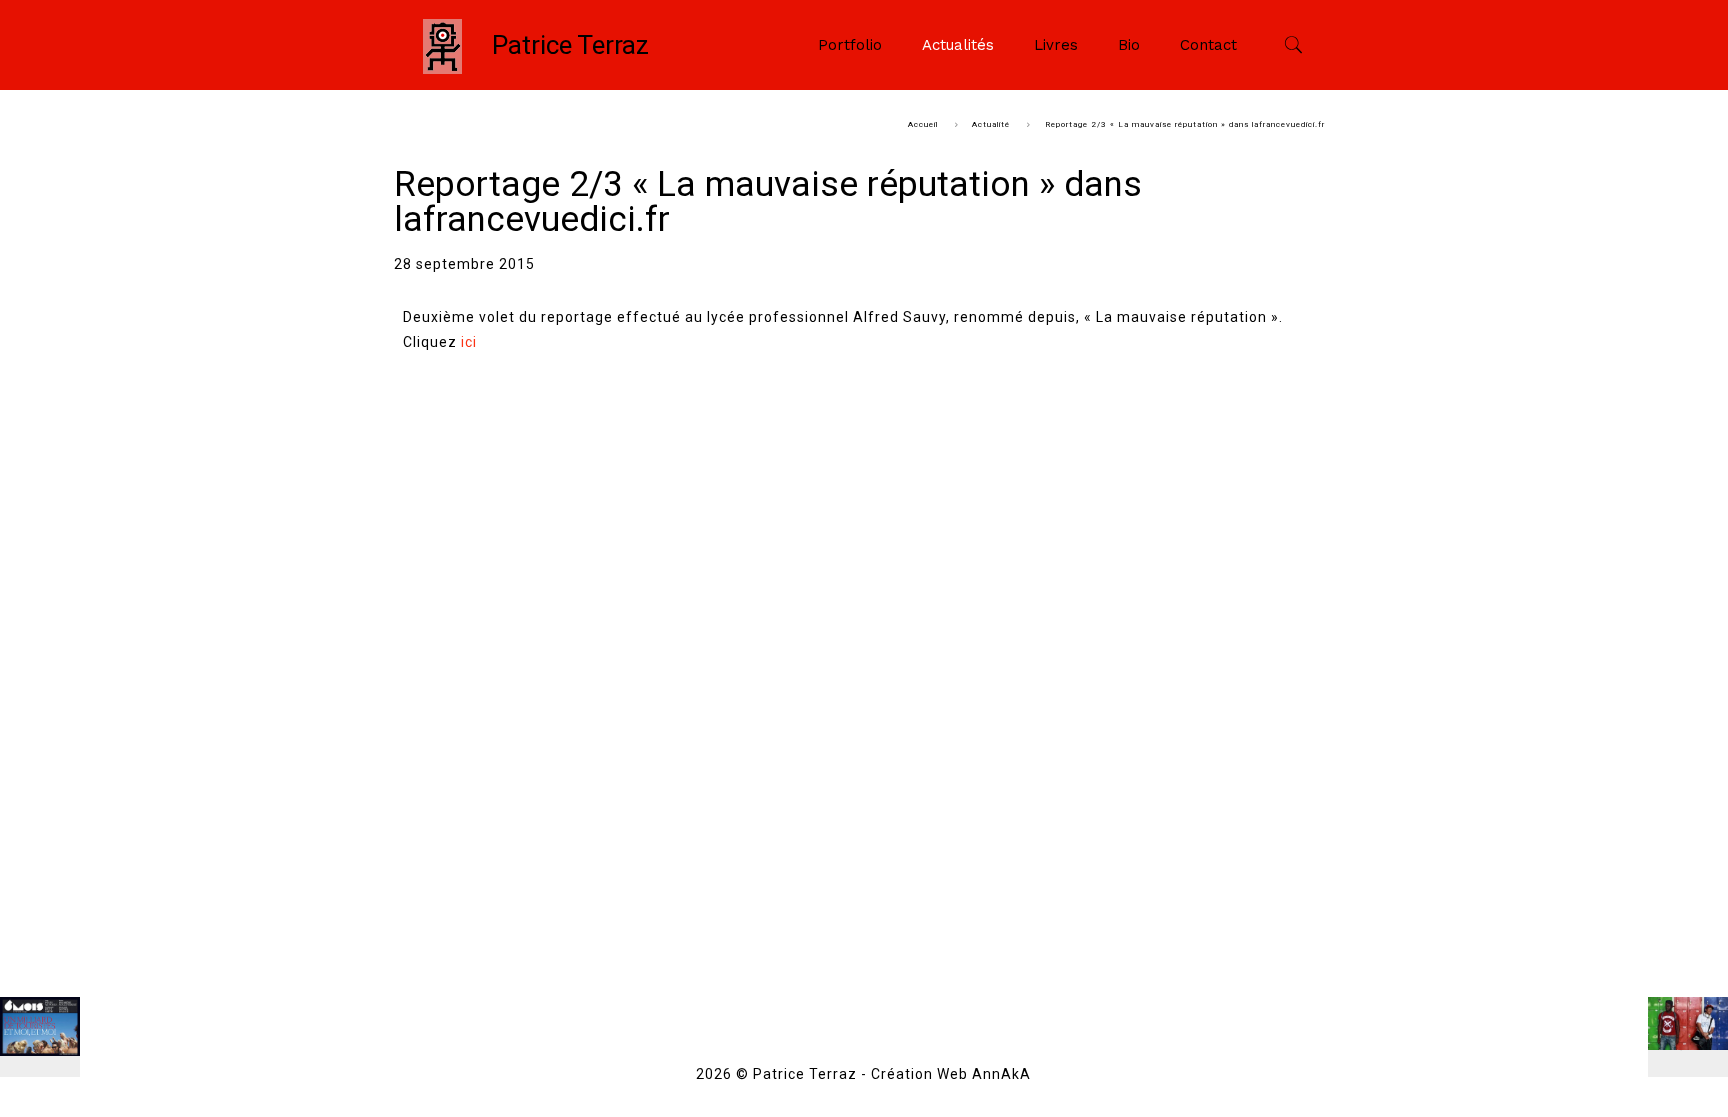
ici (469, 342)
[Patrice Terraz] (442, 45)
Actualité (991, 124)
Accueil (923, 124)
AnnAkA (1001, 1074)
